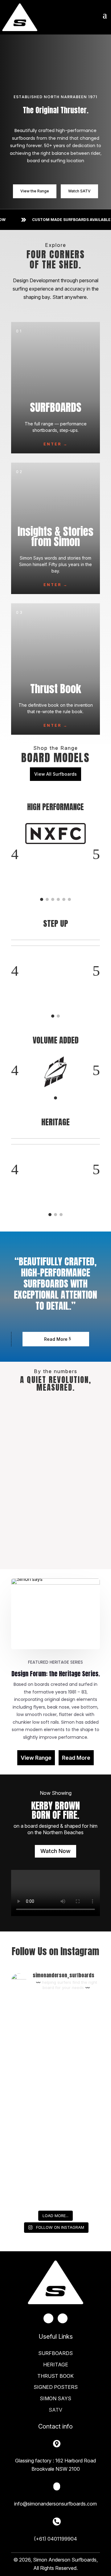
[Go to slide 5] (64, 899)
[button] (15, 854)
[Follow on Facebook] (48, 2318)
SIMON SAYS (55, 2398)
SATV (55, 2410)
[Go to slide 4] (58, 899)
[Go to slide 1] (42, 899)
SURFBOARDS (55, 2353)
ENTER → (56, 444)
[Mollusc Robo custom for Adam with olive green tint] (55, 2022)
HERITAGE (56, 2365)
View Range (36, 1758)
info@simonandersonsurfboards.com (55, 2504)
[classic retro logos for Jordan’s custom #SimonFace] (55, 2180)
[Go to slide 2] (47, 899)
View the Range (35, 191)
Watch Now (55, 1851)
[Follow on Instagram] (63, 2318)
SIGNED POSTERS (56, 2387)
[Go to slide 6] (69, 899)
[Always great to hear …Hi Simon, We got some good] (55, 2075)
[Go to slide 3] (53, 899)
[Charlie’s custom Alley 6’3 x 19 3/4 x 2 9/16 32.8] (55, 2128)
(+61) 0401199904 (55, 2539)
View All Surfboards (55, 774)
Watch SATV (79, 191)
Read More (56, 1339)
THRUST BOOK (55, 2376)
